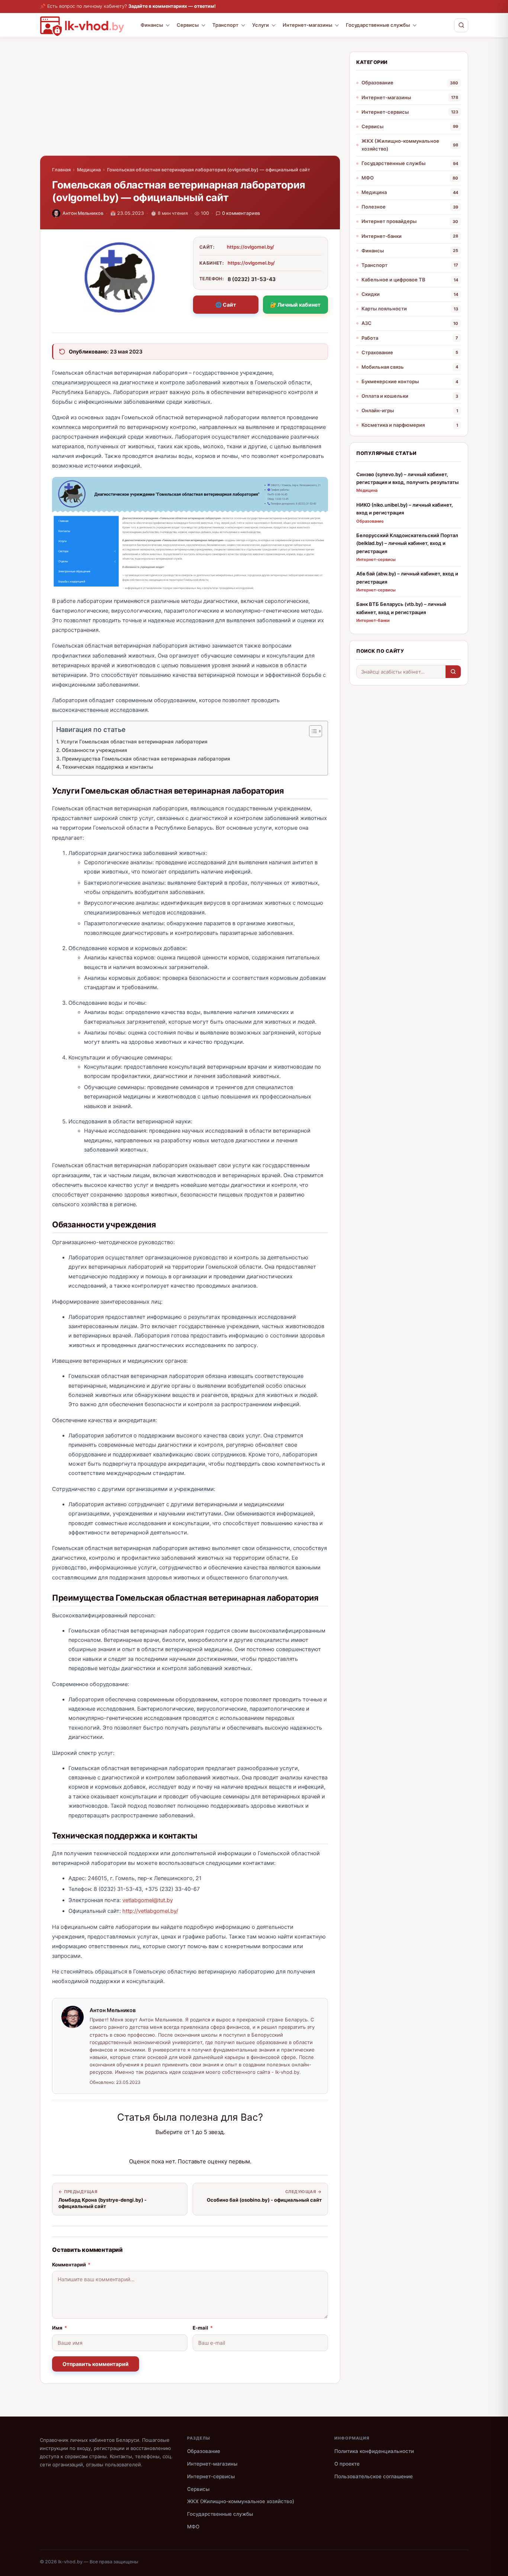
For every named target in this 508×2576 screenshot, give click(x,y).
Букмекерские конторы (390, 381)
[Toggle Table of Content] (312, 731)
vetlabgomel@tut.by (148, 1900)
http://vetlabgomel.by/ (150, 1911)
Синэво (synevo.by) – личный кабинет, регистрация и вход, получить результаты (407, 478)
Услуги (261, 25)
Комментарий (71, 2265)
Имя (60, 2328)
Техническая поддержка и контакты (107, 767)
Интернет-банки (382, 236)
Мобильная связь (383, 367)
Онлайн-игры (378, 410)
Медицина (89, 170)
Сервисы (188, 25)
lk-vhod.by (70, 2562)
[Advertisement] (190, 103)
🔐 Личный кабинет (295, 305)
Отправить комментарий (96, 2364)
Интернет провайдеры (389, 221)
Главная (61, 170)
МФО (368, 178)
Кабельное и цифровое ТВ (393, 280)
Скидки (371, 294)
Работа (370, 338)
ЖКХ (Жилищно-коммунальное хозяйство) (400, 145)
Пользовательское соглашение (374, 2476)
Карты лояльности (384, 309)
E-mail (203, 2328)
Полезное (374, 207)
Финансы (152, 25)
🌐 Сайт (226, 305)
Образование (377, 83)
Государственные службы (378, 25)
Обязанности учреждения (94, 750)
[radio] (164, 2147)
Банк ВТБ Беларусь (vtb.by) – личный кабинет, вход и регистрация (401, 608)
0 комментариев (241, 213)
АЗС (366, 323)
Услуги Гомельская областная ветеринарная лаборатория (134, 742)
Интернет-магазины (307, 25)
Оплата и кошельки (385, 396)
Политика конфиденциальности (374, 2451)
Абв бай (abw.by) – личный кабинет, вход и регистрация (407, 577)
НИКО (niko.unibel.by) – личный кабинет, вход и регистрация (405, 509)
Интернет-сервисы (385, 112)
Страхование (377, 352)
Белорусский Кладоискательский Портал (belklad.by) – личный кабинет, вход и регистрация (407, 543)
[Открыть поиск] (461, 25)
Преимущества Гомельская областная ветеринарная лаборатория (146, 759)
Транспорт (225, 25)
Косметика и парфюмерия (393, 425)
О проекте (347, 2464)
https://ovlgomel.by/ (250, 247)
